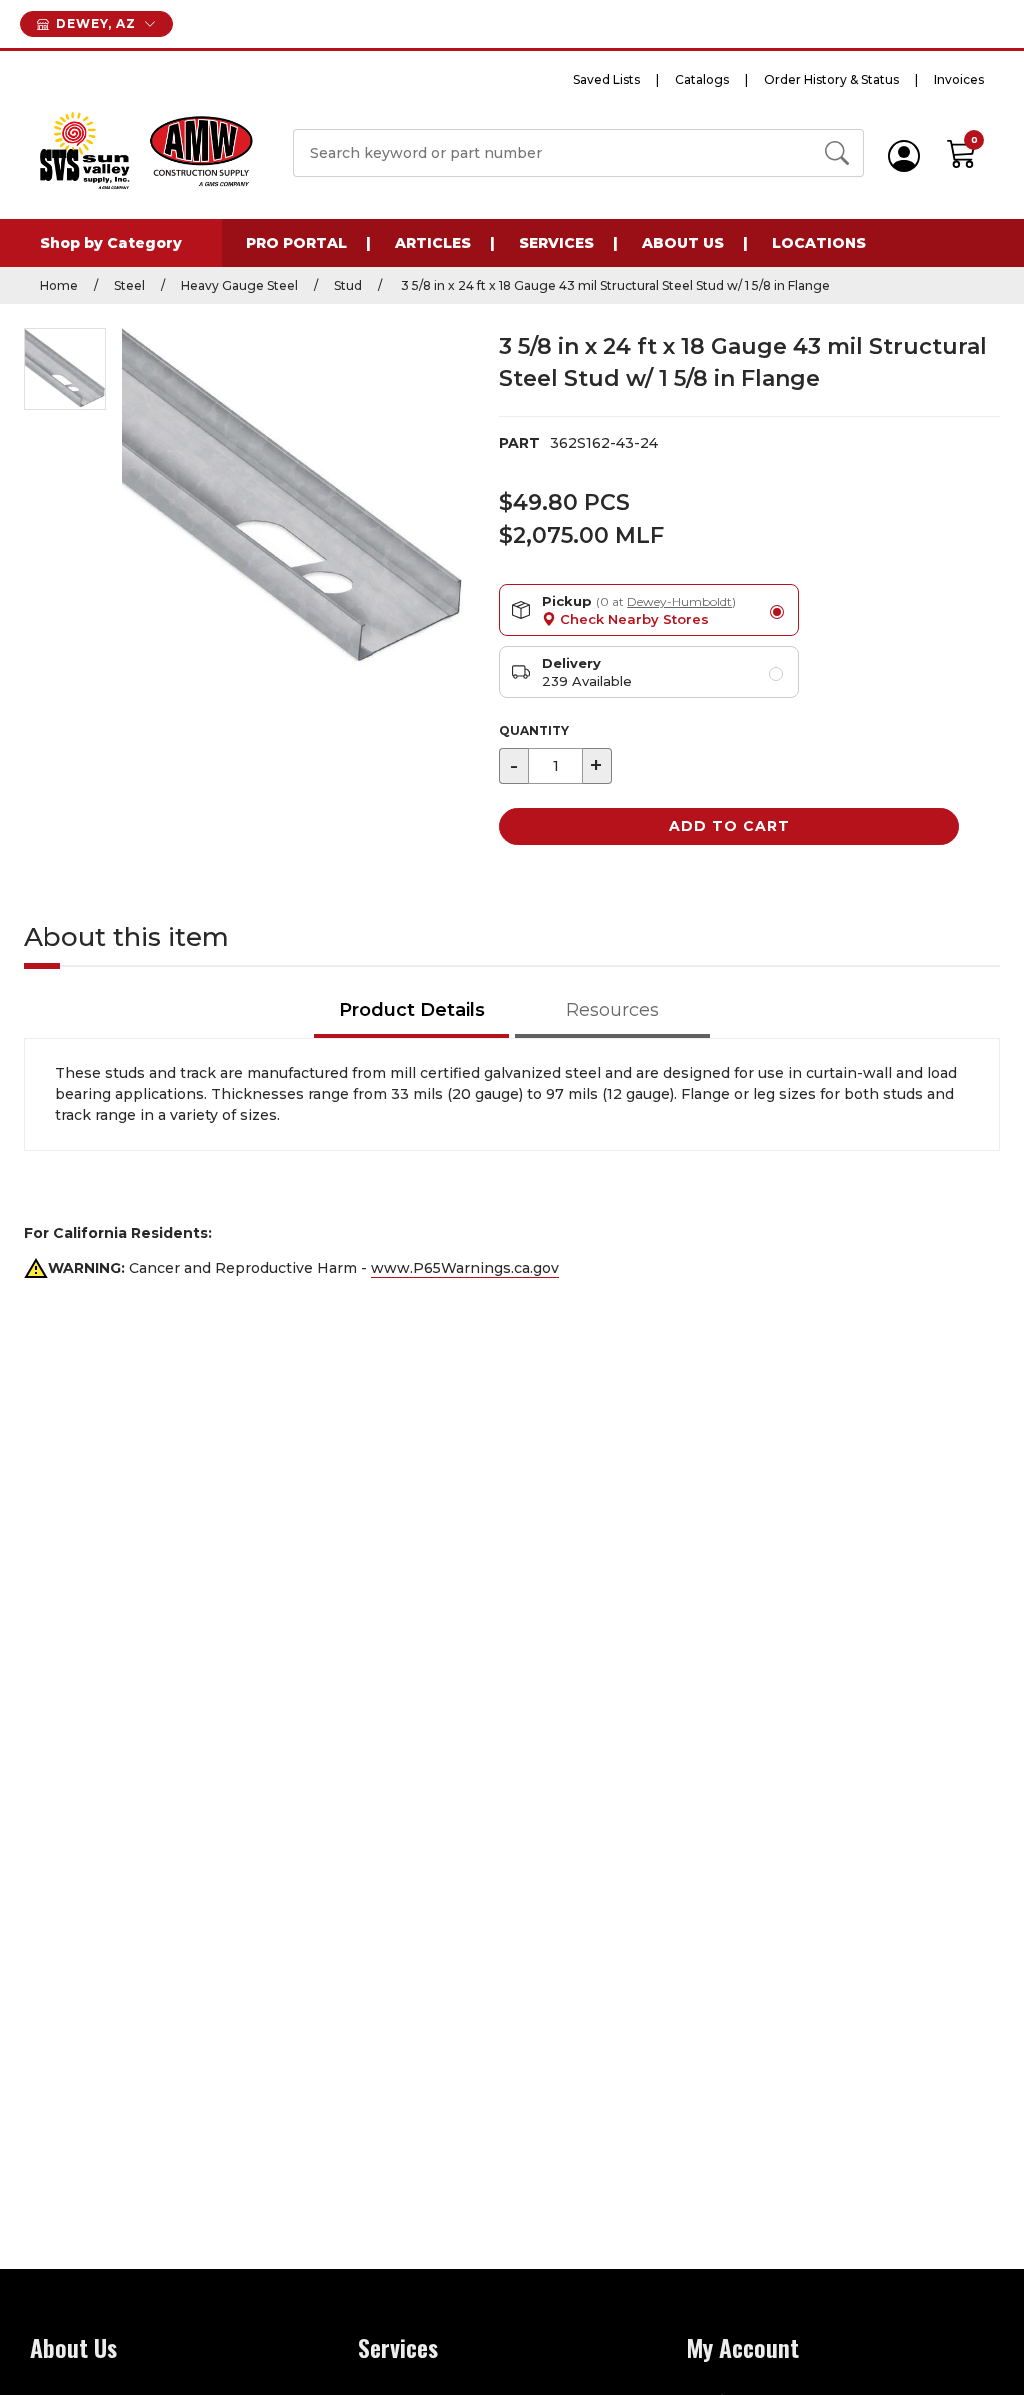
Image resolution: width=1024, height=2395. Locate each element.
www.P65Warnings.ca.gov (465, 1268)
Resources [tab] (612, 1010)
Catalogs (702, 79)
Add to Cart (729, 826)
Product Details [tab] (412, 1010)
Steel (129, 285)
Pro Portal (296, 243)
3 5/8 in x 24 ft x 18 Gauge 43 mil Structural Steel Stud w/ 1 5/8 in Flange (614, 285)
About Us (683, 243)
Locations (819, 243)
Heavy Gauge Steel (239, 285)
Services (556, 243)
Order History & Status (831, 79)
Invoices (959, 79)
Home (59, 285)
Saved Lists (606, 79)
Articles (433, 243)
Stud (348, 285)
